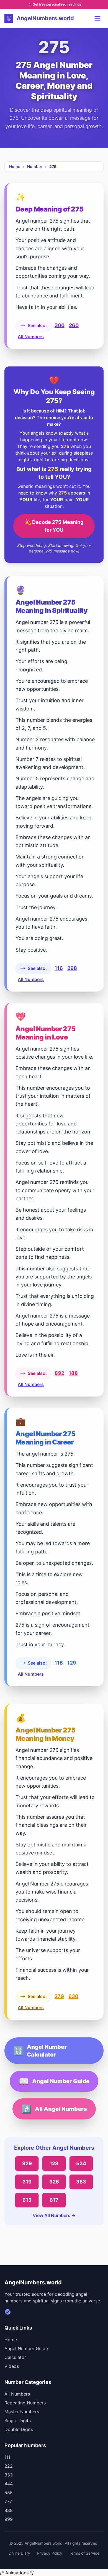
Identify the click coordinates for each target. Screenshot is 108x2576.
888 (9, 2510)
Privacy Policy (50, 2553)
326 (54, 2182)
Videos (12, 2366)
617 (54, 2200)
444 (9, 2484)
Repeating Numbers (25, 2403)
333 (9, 2475)
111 (7, 2457)
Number (35, 166)
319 (27, 2182)
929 (27, 2163)
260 (74, 325)
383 (81, 2182)
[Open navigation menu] (97, 18)
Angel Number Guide (54, 2081)
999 (9, 2519)
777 (8, 2501)
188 (73, 1373)
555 (9, 2493)
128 (54, 2163)
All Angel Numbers (54, 2109)
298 (72, 968)
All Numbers (31, 337)
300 (60, 325)
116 (59, 968)
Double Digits (19, 2429)
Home (15, 166)
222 (9, 2466)
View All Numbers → (54, 2215)
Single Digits (18, 2420)
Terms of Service (84, 2553)
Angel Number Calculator (40, 2051)
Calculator (15, 2357)
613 (27, 2200)
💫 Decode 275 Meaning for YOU (54, 526)
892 (59, 1373)
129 (72, 1663)
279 (59, 1996)
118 (59, 1663)
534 (81, 2163)
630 (73, 1996)
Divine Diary (19, 2553)
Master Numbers (22, 2412)
